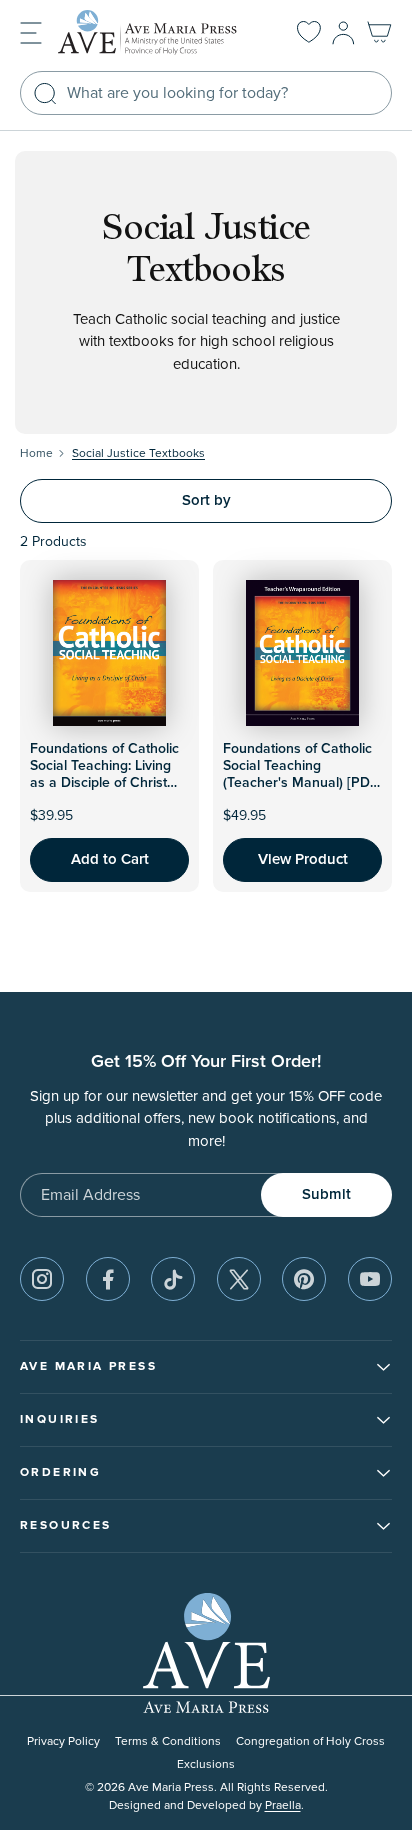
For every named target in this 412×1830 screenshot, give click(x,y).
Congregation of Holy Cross (310, 1741)
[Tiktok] (173, 1279)
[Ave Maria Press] (158, 32)
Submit (326, 1194)
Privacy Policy (63, 1741)
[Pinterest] (304, 1279)
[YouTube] (370, 1279)
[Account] (343, 33)
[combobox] (206, 93)
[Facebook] (108, 1279)
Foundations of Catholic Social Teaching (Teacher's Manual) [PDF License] (300, 774)
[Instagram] (42, 1279)
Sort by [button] (206, 500)
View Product (303, 859)
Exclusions (206, 1764)
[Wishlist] (309, 33)
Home (36, 453)
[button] (31, 31)
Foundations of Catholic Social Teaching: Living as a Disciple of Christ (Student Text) (104, 774)
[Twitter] (239, 1279)
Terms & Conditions (168, 1741)
